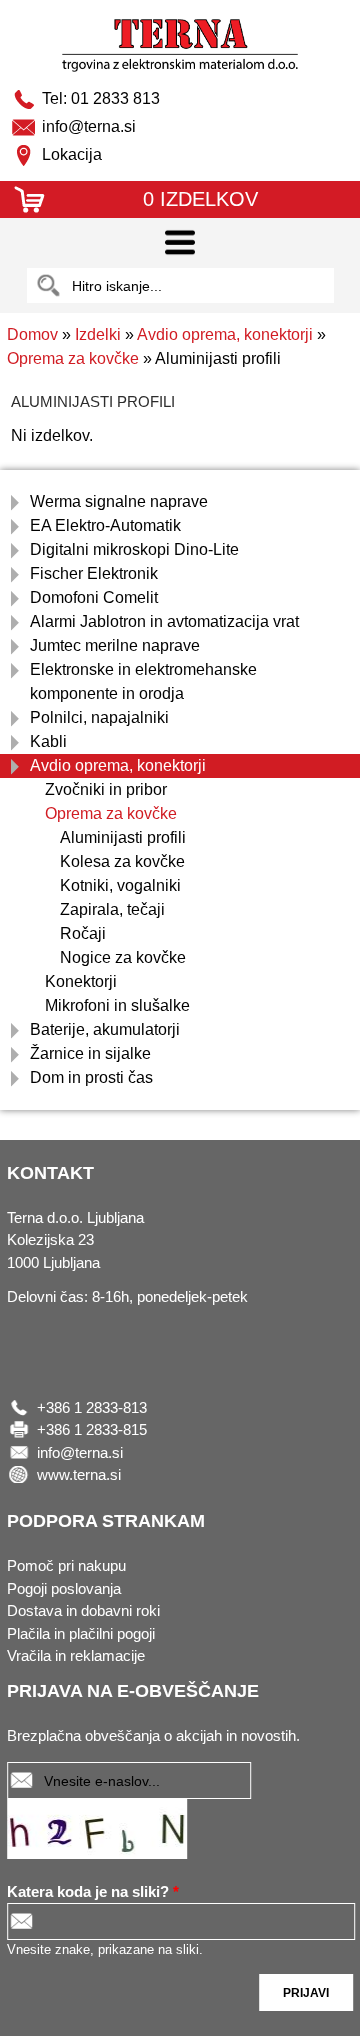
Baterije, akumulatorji (105, 1029)
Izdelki (98, 334)
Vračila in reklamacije (76, 1655)
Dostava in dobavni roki (83, 1610)
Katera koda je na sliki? (93, 1891)
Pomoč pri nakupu (66, 1565)
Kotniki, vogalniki (120, 885)
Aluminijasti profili (123, 837)
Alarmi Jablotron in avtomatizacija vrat (164, 621)
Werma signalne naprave (119, 501)
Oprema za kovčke (73, 358)
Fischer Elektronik (94, 573)
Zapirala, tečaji (112, 909)
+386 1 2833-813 (92, 1407)
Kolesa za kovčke (122, 861)
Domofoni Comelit (94, 597)
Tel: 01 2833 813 (101, 98)
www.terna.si (79, 1474)
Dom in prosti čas (91, 1077)
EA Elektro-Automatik (105, 525)
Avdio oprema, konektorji (225, 334)
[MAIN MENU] (180, 243)
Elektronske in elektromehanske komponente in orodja (143, 681)
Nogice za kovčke (123, 957)
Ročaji (83, 933)
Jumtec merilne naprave (115, 645)
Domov (32, 334)
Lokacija (72, 154)
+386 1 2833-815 (92, 1429)
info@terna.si (89, 126)
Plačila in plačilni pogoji (81, 1633)
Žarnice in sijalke (90, 1053)
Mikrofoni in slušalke (117, 1005)
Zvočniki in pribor (106, 789)
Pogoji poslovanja (64, 1588)
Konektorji (81, 981)
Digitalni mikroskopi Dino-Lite (134, 549)
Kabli (48, 741)
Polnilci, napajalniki (99, 717)
